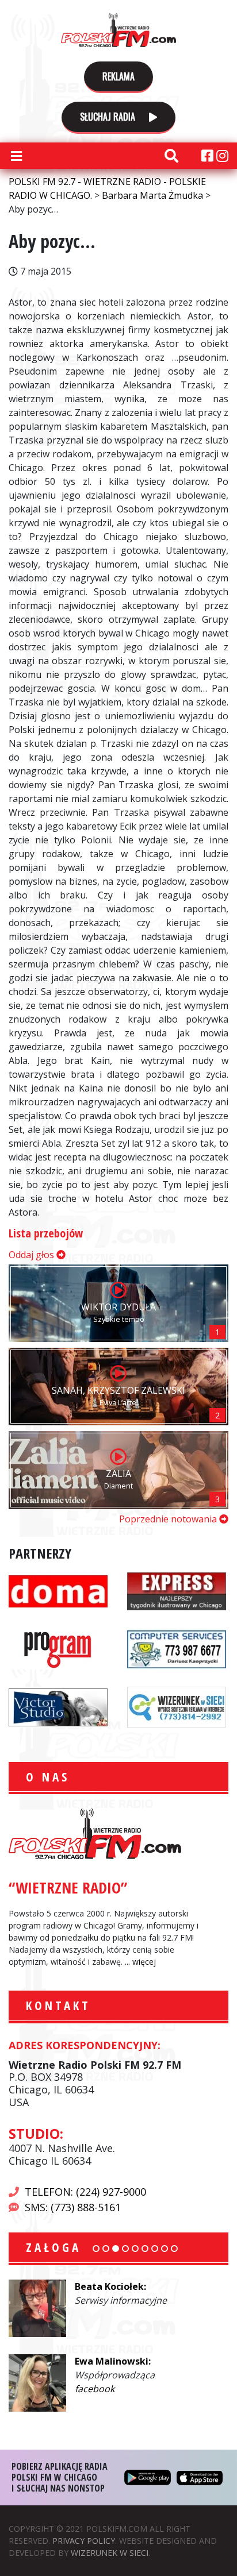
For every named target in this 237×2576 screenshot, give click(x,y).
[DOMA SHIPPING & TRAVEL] (58, 1590)
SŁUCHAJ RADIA (109, 117)
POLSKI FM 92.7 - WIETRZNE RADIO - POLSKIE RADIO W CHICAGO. (118, 30)
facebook (100, 2314)
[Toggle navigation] (16, 156)
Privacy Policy (84, 2541)
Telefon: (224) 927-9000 (85, 2192)
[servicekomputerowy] (177, 1648)
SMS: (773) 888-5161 (73, 2207)
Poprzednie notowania (169, 1519)
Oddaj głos (33, 1255)
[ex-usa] (177, 1590)
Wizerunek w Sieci (110, 2553)
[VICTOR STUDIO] (58, 1706)
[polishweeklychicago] (58, 1648)
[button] (96, 2249)
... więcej (140, 1962)
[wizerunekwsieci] (177, 1706)
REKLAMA (118, 76)
